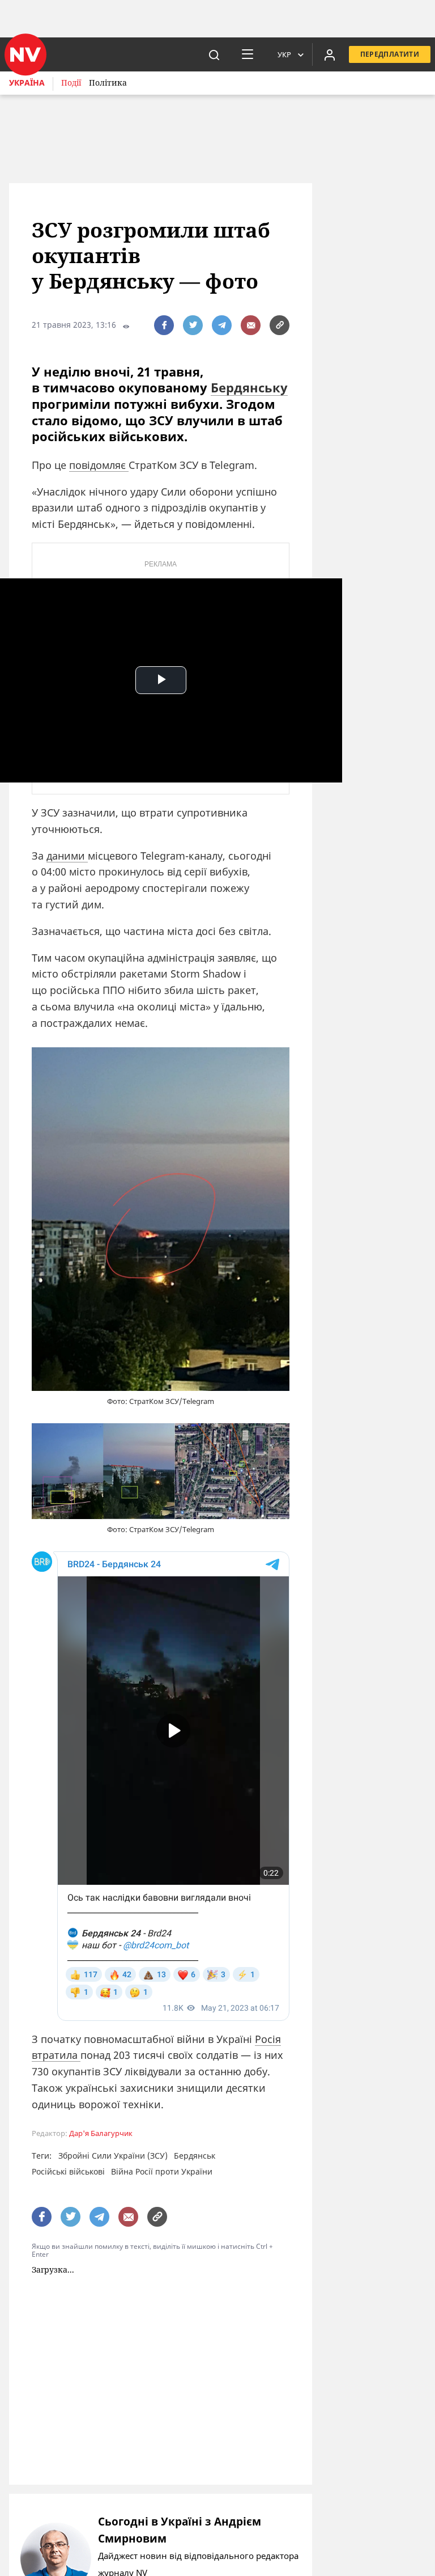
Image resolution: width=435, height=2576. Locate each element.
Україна (27, 83)
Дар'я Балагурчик (101, 2133)
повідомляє (99, 465)
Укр (284, 54)
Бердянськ (195, 2156)
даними (67, 856)
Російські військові (68, 2171)
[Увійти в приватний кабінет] (330, 54)
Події (71, 83)
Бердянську (249, 387)
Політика (108, 83)
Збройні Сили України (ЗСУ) (113, 2156)
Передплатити (390, 54)
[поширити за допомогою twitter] (193, 325)
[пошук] (214, 54)
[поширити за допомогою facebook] (164, 325)
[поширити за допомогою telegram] (222, 325)
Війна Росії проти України (162, 2171)
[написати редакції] (251, 325)
